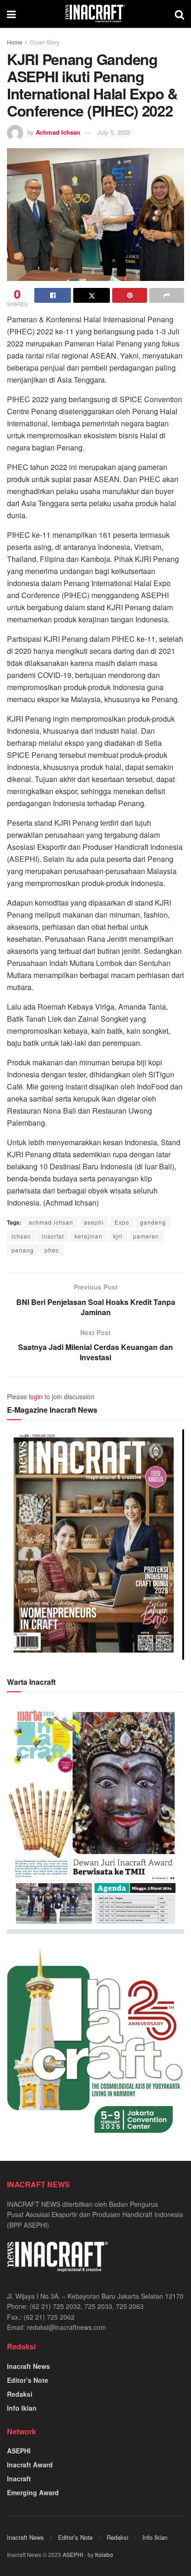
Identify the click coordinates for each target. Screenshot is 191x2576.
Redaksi (20, 2394)
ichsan (21, 1236)
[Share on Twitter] (92, 295)
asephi (94, 1222)
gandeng (153, 1222)
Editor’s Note (28, 2380)
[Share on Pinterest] (130, 295)
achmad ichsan (51, 1222)
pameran (146, 1236)
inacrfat (53, 1236)
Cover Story (45, 42)
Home (15, 42)
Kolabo (104, 2554)
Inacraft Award (30, 2465)
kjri (118, 1236)
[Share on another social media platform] (167, 295)
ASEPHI (19, 2451)
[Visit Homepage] (95, 14)
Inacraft (19, 2478)
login (36, 1396)
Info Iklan (22, 2408)
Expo (122, 1222)
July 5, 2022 (114, 132)
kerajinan (89, 1236)
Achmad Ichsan (58, 132)
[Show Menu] (11, 14)
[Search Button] (179, 14)
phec (52, 1250)
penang (23, 1250)
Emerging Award (33, 2492)
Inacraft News (29, 2366)
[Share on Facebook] (53, 295)
